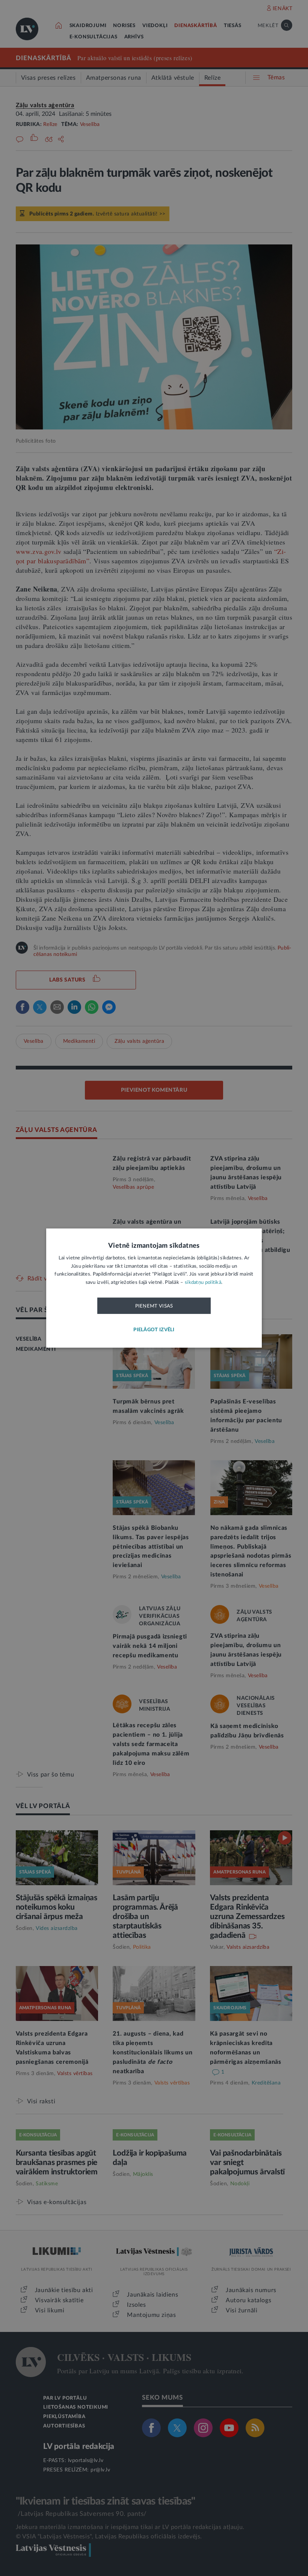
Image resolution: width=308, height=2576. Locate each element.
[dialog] (154, 1288)
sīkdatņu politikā (203, 1282)
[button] (154, 1330)
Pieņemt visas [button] (154, 1306)
